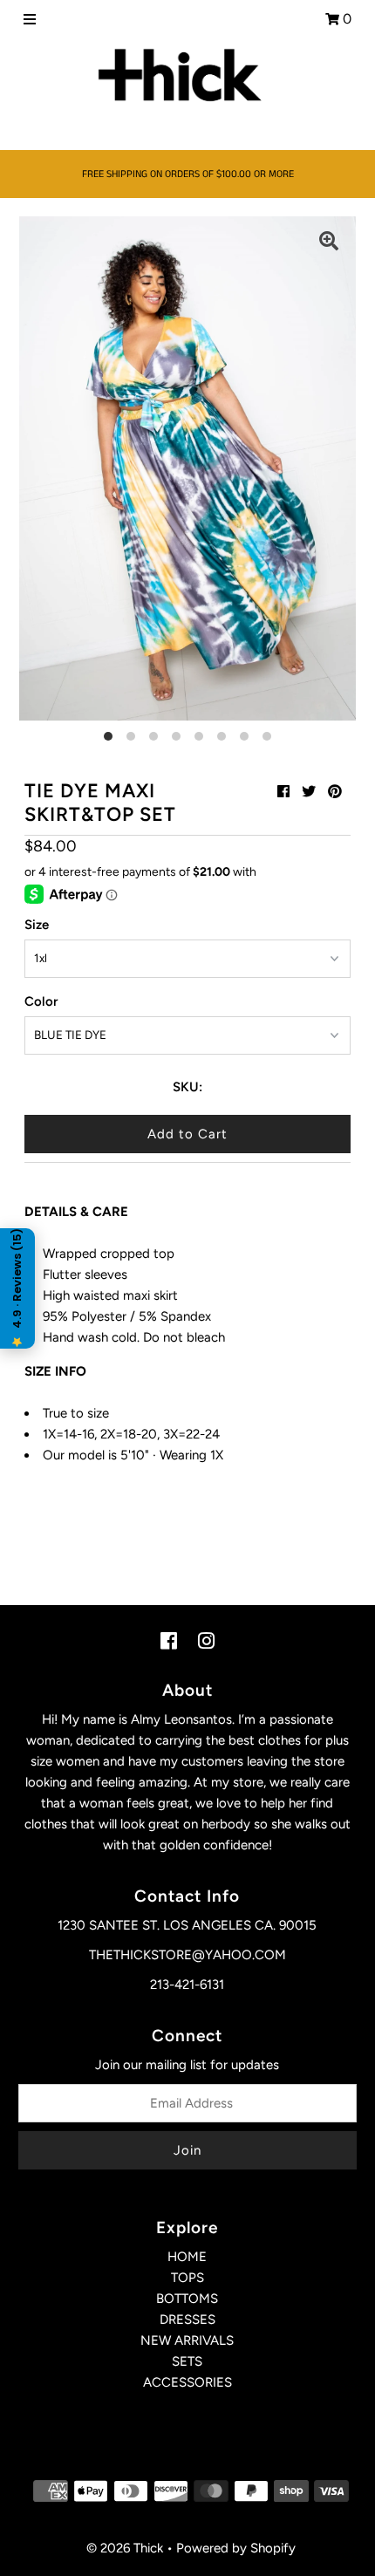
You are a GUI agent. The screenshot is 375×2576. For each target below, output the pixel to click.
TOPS (187, 2278)
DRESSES (187, 2320)
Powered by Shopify (236, 2548)
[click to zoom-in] (329, 243)
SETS (187, 2361)
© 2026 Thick (125, 2548)
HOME (187, 2257)
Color (41, 1001)
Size (37, 925)
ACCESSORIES (187, 2382)
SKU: (187, 1087)
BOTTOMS (187, 2299)
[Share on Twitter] (309, 792)
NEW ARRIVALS (187, 2340)
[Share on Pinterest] (335, 792)
